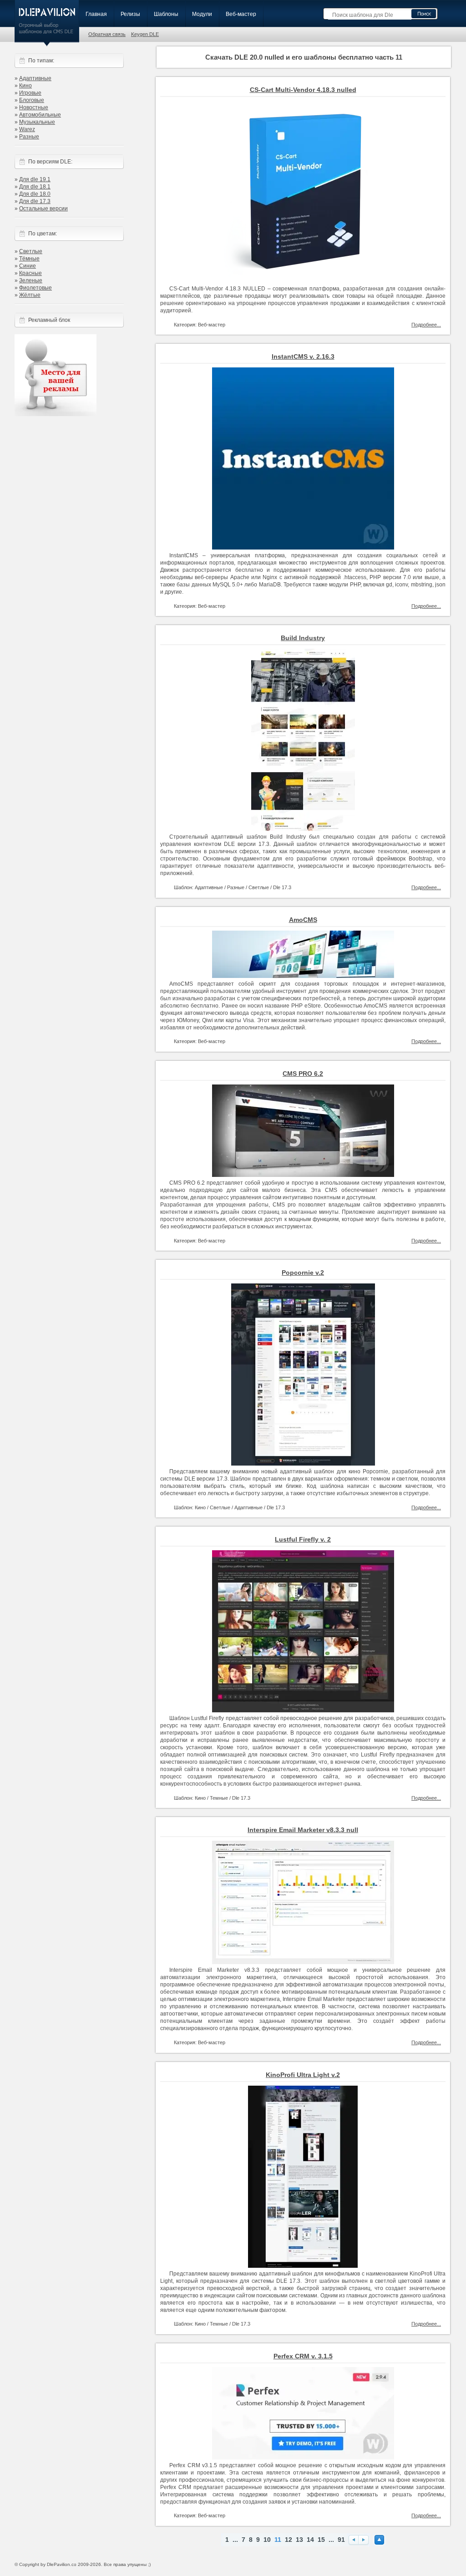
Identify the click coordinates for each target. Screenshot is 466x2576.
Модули (202, 14)
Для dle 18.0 (35, 194)
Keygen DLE (145, 34)
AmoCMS (303, 920)
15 (321, 2540)
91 (341, 2540)
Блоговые (32, 100)
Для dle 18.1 (35, 187)
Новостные (34, 107)
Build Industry (303, 638)
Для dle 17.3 (35, 201)
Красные (30, 273)
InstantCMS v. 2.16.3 (303, 356)
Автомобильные (40, 115)
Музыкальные (37, 122)
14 (310, 2540)
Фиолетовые (35, 288)
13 (299, 2540)
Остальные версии (43, 209)
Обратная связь (107, 34)
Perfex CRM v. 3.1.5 (303, 2356)
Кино (25, 86)
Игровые (30, 93)
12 (289, 2540)
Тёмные (29, 259)
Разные (29, 137)
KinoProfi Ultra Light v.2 (303, 2075)
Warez (27, 129)
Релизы (130, 14)
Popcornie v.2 (303, 1273)
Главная (96, 14)
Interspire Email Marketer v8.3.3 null (303, 1830)
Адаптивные (35, 78)
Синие (28, 266)
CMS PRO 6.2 (303, 1074)
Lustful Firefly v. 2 (303, 1539)
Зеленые (31, 280)
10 (267, 2540)
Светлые (31, 251)
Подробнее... (426, 325)
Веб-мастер (241, 14)
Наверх (379, 2540)
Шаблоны (166, 14)
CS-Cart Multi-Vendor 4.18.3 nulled (303, 90)
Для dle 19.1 (35, 179)
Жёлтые (30, 295)
